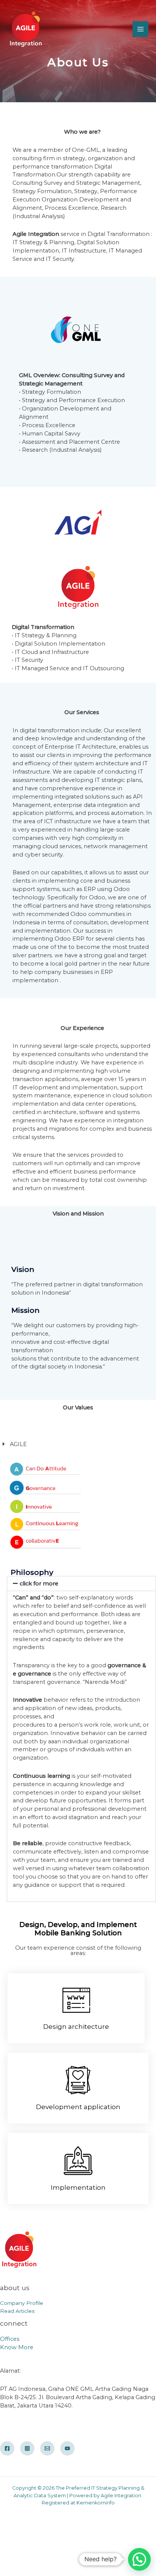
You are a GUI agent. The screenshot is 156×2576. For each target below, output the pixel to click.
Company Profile (22, 2303)
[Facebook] (7, 2448)
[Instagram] (27, 2448)
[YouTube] (67, 2448)
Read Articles (17, 2311)
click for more (39, 1584)
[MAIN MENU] (140, 29)
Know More (17, 2347)
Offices (10, 2339)
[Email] (47, 2448)
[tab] (81, 1584)
